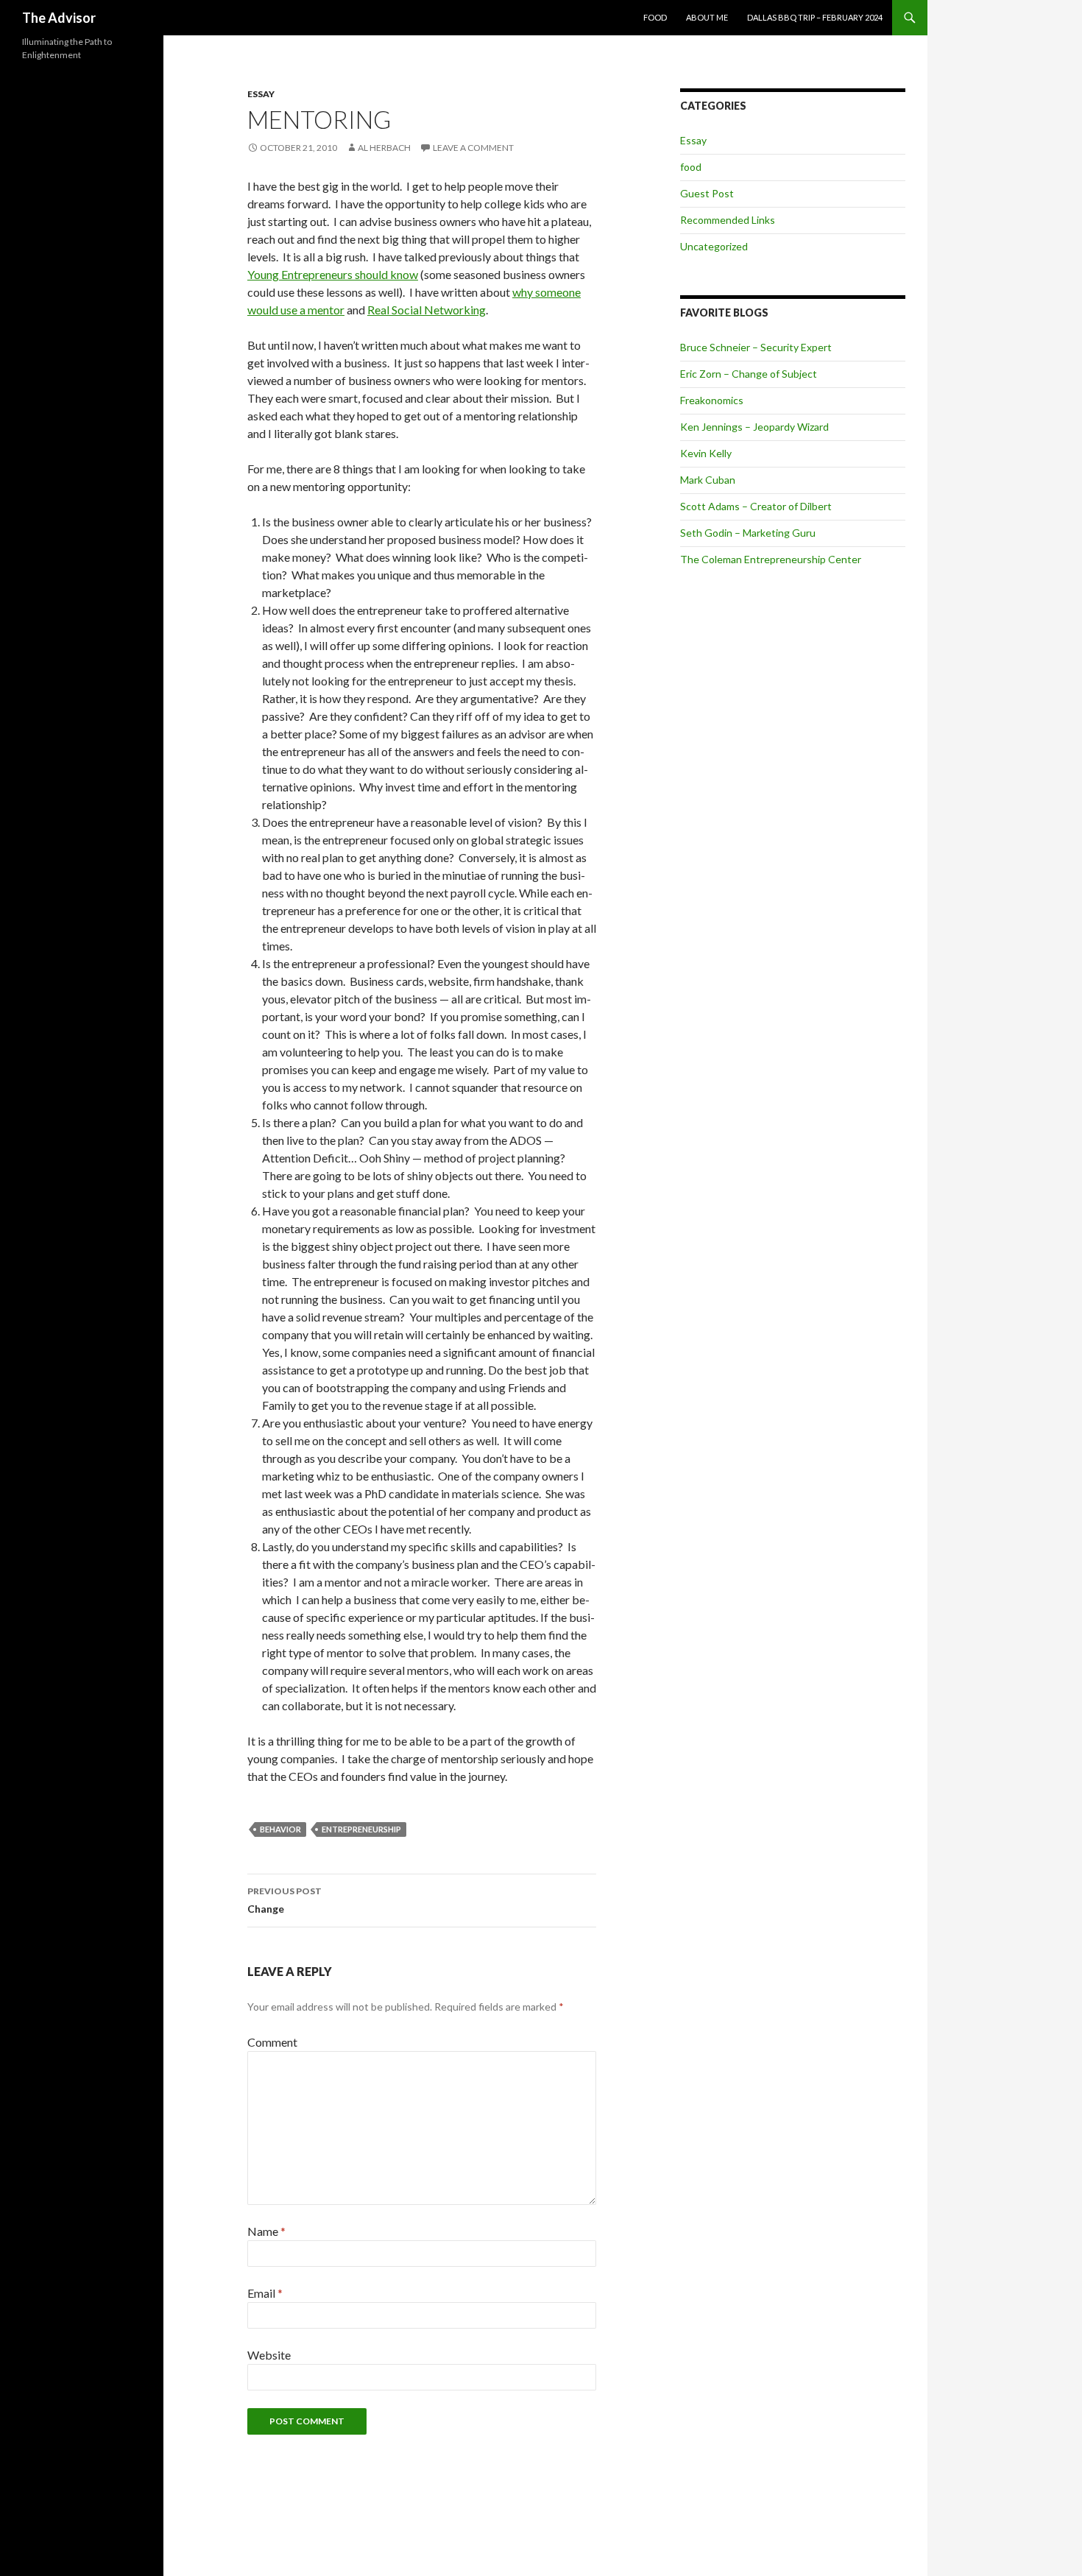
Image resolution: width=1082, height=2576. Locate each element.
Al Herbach (384, 148)
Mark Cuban (708, 480)
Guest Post (707, 193)
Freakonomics (712, 400)
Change (284, 1900)
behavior (280, 1829)
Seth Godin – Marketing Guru (748, 533)
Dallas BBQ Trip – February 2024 (815, 17)
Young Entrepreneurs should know (333, 274)
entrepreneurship (361, 1829)
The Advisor (59, 18)
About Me (707, 17)
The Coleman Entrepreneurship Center (771, 559)
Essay (261, 94)
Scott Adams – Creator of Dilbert (756, 506)
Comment (272, 2042)
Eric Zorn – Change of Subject (749, 374)
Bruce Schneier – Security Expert (756, 347)
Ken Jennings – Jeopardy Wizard (754, 427)
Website (269, 2355)
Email (265, 2293)
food (691, 167)
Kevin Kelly (706, 453)
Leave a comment (473, 148)
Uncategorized (714, 246)
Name (266, 2231)
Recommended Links (728, 220)
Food (655, 17)
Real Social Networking (427, 310)
